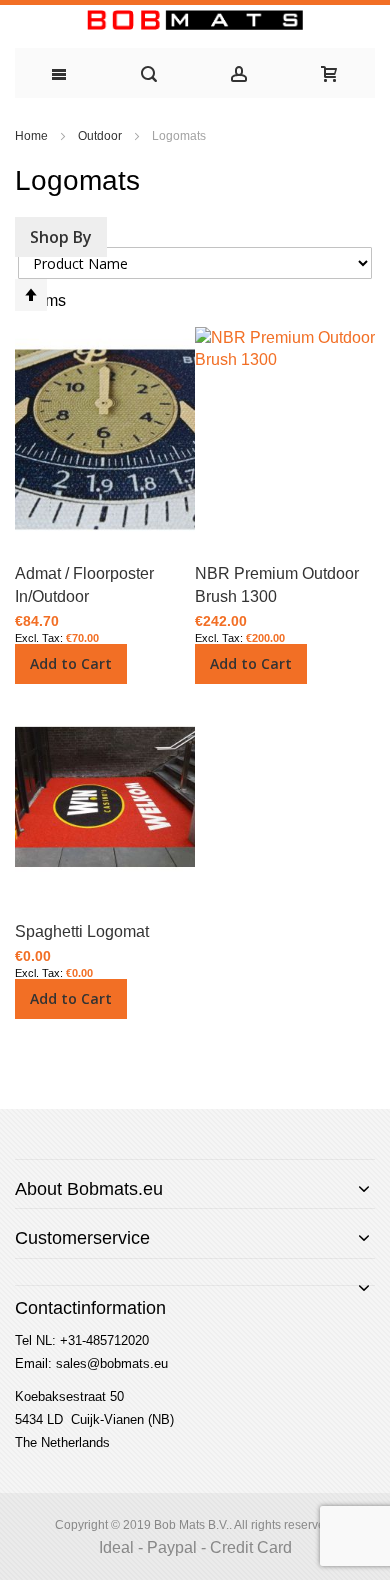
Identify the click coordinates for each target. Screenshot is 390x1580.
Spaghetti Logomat (82, 931)
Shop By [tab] (61, 237)
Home (33, 136)
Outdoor (101, 136)
